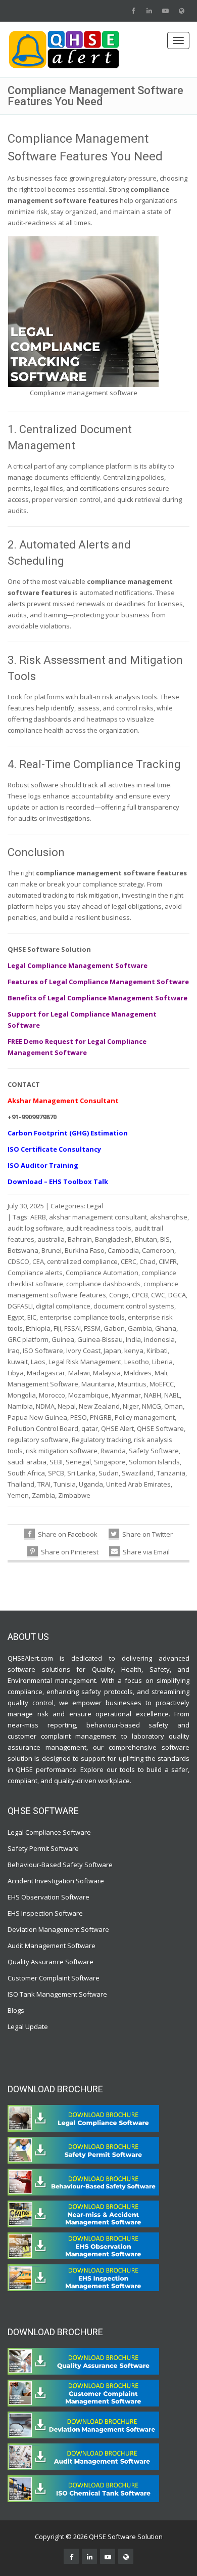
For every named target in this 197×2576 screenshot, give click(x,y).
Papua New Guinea (37, 1417)
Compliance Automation (102, 1273)
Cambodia (123, 1250)
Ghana (166, 1328)
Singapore (110, 1462)
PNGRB (101, 1417)
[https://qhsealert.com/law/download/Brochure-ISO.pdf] (83, 2488)
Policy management (145, 1417)
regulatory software (38, 1440)
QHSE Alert (117, 1428)
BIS (165, 1239)
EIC (32, 1317)
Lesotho (137, 1362)
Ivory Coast (83, 1350)
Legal (95, 1206)
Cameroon (158, 1250)
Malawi (79, 1373)
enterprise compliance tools (82, 1317)
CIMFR (168, 1261)
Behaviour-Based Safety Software (60, 1865)
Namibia (20, 1406)
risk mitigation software (62, 1451)
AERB (38, 1217)
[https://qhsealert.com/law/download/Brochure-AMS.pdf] (83, 2456)
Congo (119, 1295)
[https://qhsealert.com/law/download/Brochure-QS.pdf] (83, 2360)
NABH (153, 1395)
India (133, 1339)
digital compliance (63, 1306)
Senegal (78, 1462)
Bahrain (80, 1239)
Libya (16, 1373)
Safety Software (154, 1451)
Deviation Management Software (58, 1929)
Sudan (109, 1473)
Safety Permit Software (43, 1848)
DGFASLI (20, 1306)
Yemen (18, 1495)
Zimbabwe (74, 1495)
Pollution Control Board (43, 1428)
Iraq (14, 1350)
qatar (90, 1428)
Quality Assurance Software (51, 1962)
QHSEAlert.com (30, 1658)
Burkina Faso (85, 1250)
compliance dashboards (103, 1284)
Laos (38, 1362)
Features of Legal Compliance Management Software (98, 982)
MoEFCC (162, 1384)
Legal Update (28, 2026)
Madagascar (46, 1373)
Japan (112, 1350)
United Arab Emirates (138, 1484)
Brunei (52, 1250)
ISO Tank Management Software (58, 1994)
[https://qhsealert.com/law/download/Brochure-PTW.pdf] (83, 2149)
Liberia (162, 1362)
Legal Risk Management (85, 1362)
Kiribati (157, 1350)
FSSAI (72, 1328)
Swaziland (138, 1473)
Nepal (67, 1406)
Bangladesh (113, 1239)
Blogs (16, 2010)
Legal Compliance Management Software (78, 965)
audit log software (35, 1228)
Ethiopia (38, 1328)
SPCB (56, 1473)
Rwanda (113, 1451)
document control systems (134, 1306)
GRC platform (28, 1339)
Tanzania (171, 1473)
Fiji (57, 1328)
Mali (161, 1373)
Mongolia (22, 1395)
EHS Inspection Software (45, 1913)
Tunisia (65, 1484)
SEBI (56, 1462)
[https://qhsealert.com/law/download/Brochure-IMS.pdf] (83, 2277)
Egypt (16, 1317)
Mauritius (132, 1384)
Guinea (63, 1339)
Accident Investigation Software (56, 1881)
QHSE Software (160, 1428)
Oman (174, 1406)
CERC (129, 1261)
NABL (172, 1395)
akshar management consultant (98, 1217)
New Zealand (99, 1406)
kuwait (18, 1362)
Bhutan (146, 1239)
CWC (158, 1295)
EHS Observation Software (48, 1897)
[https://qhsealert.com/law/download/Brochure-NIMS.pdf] (83, 2213)
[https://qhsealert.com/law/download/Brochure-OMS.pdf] (83, 2245)
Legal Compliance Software (49, 1832)
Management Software (43, 1384)
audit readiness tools (99, 1228)
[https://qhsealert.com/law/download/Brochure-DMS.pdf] (83, 2424)
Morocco (52, 1395)
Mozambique (88, 1395)
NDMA (45, 1406)
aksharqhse (169, 1217)
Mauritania (98, 1384)
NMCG (152, 1406)
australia (51, 1239)
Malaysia (107, 1373)
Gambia (140, 1328)
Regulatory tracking (101, 1440)
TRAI (44, 1484)
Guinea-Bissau (100, 1339)
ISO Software (43, 1350)
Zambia (43, 1495)
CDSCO (18, 1261)
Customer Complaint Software (54, 1978)
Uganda (91, 1484)
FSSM (92, 1328)
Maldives (138, 1373)
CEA (38, 1261)
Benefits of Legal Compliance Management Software (97, 998)
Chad (147, 1261)
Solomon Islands (154, 1462)
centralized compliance (82, 1261)
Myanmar (126, 1395)
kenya (134, 1350)
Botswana (23, 1250)
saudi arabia (27, 1462)
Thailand (21, 1484)
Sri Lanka (81, 1473)
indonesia (159, 1339)
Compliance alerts (35, 1273)
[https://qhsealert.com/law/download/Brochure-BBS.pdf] (83, 2181)
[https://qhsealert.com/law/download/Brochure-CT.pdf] (83, 2118)
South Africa (26, 1473)
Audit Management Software (52, 1946)
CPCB (140, 1295)
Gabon (114, 1328)
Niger (131, 1406)
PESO (79, 1417)
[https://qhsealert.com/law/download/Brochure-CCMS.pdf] (83, 2392)
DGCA (177, 1295)
